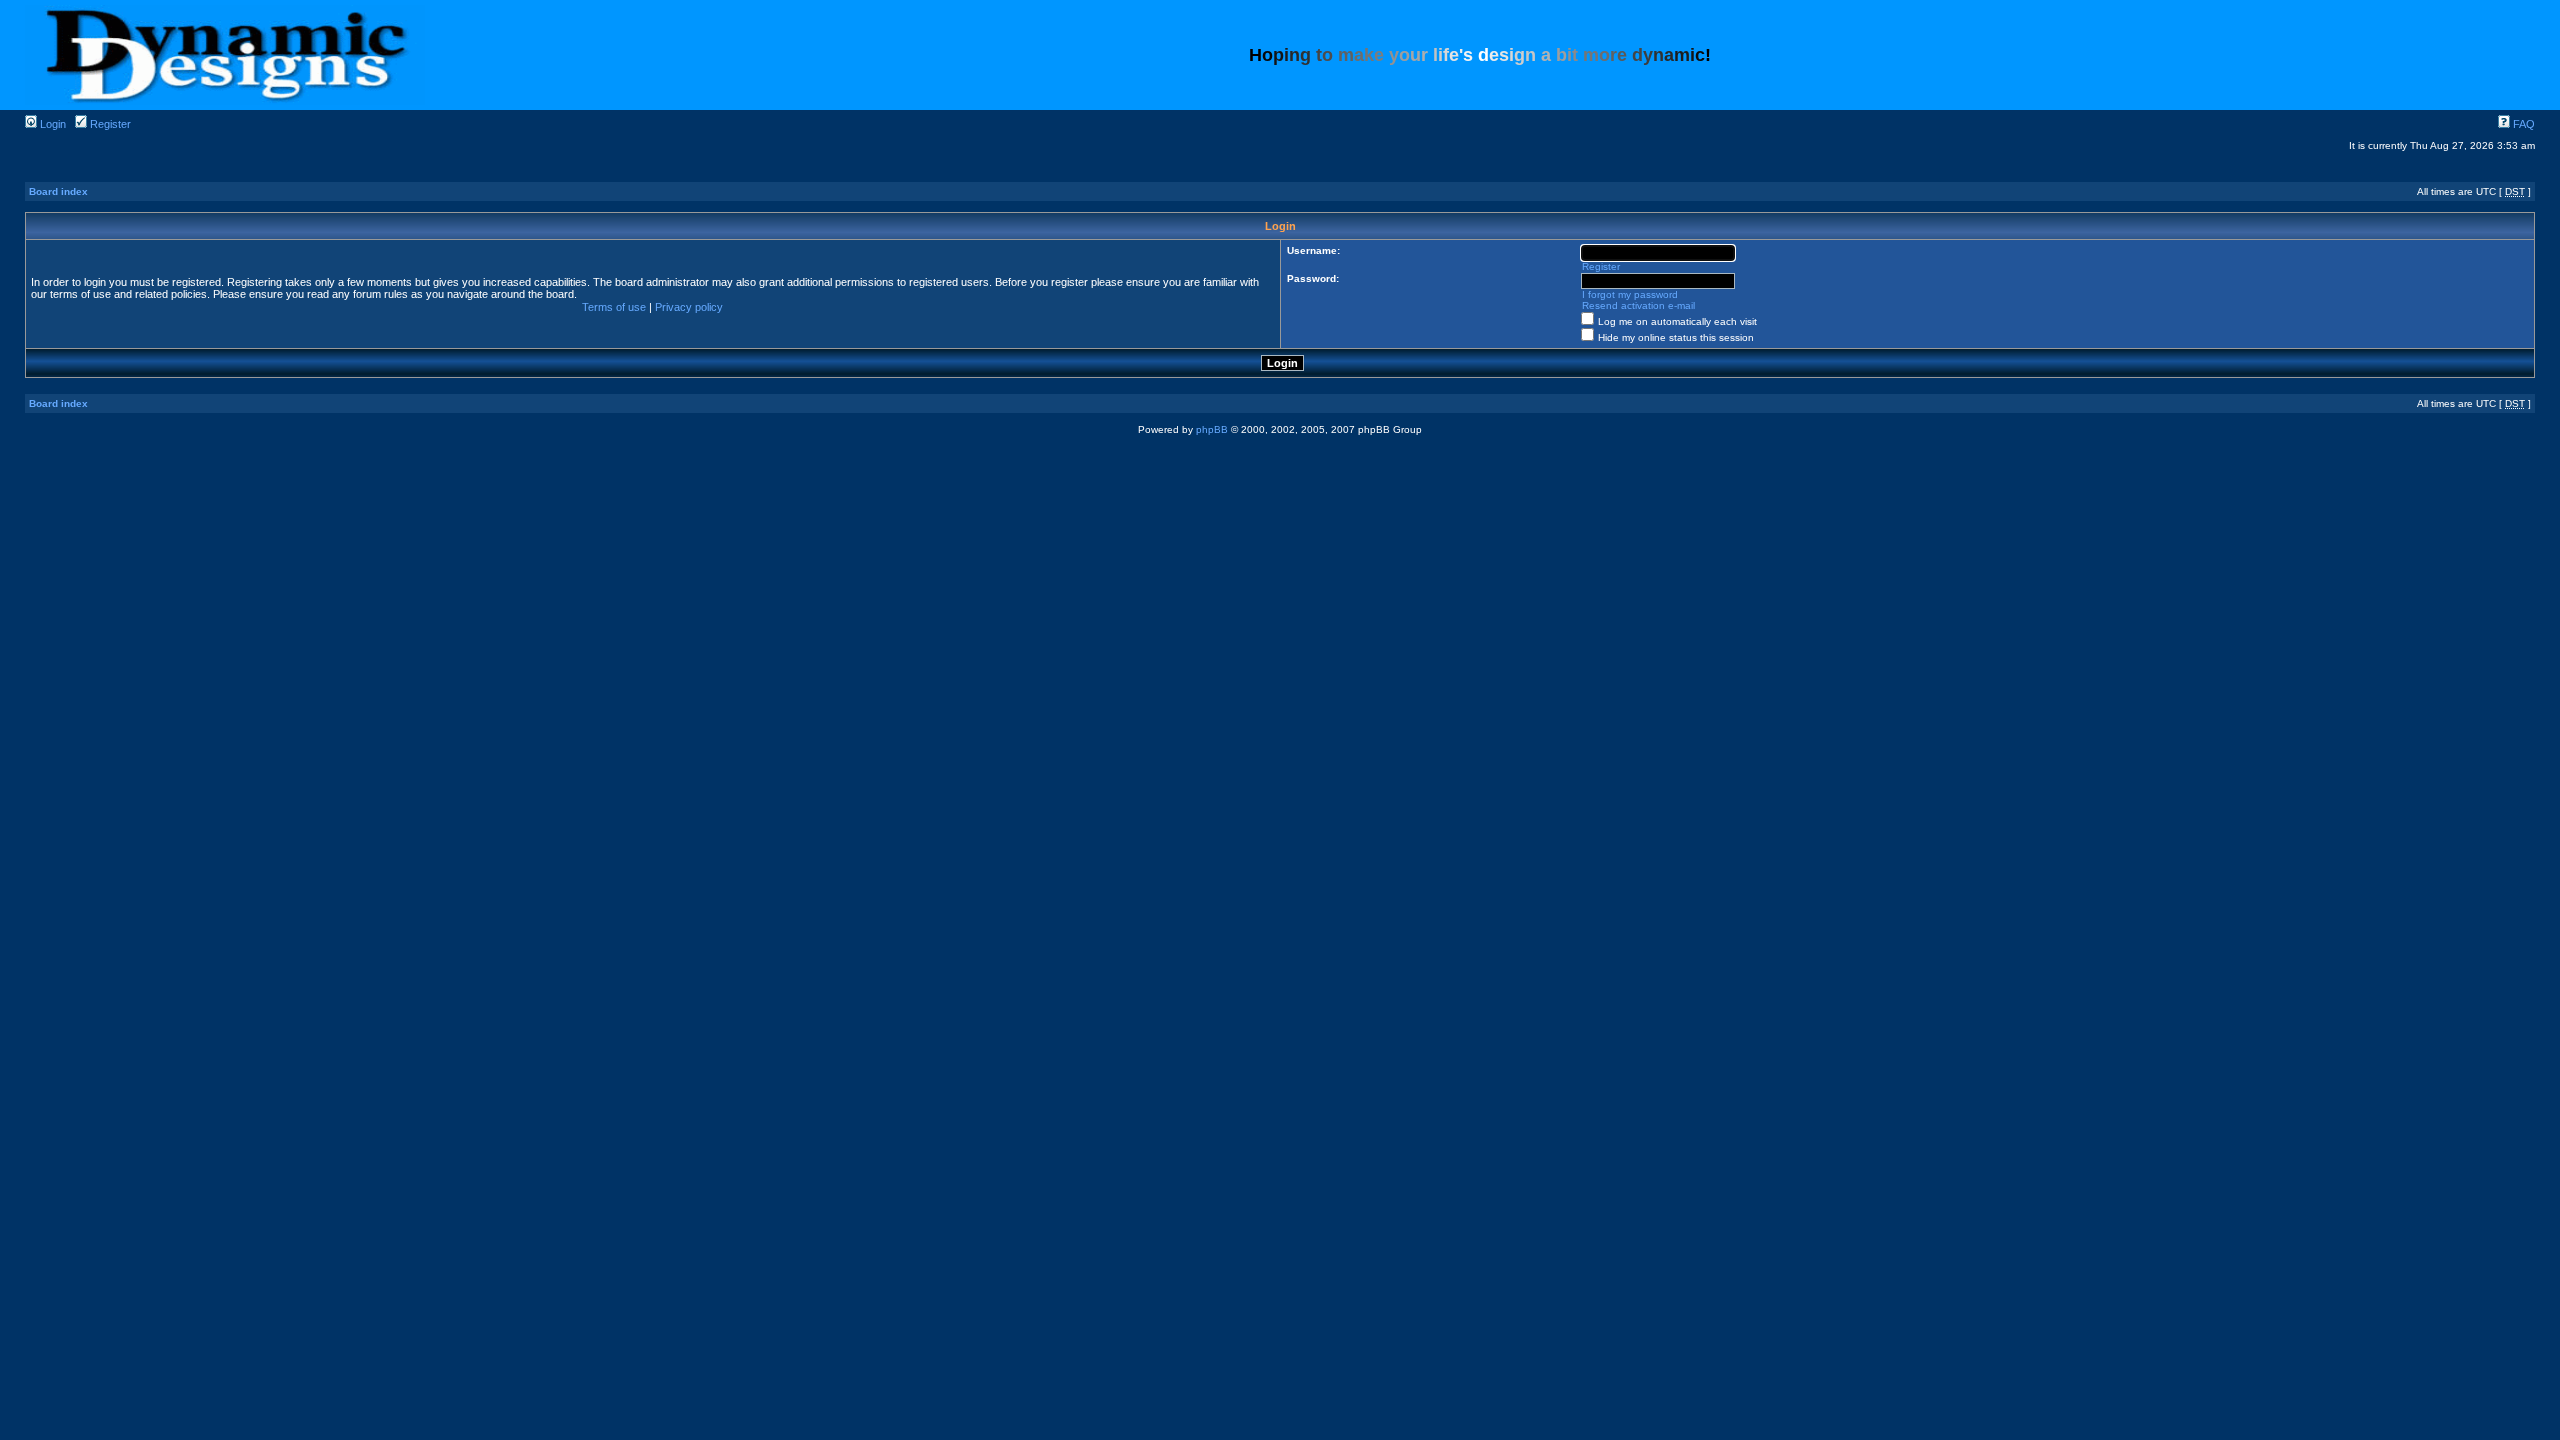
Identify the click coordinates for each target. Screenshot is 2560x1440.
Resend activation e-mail (1638, 305)
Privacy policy (689, 307)
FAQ (2522, 124)
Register (109, 124)
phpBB (1212, 429)
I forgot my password (1630, 294)
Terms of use (614, 307)
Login (51, 124)
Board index (58, 191)
